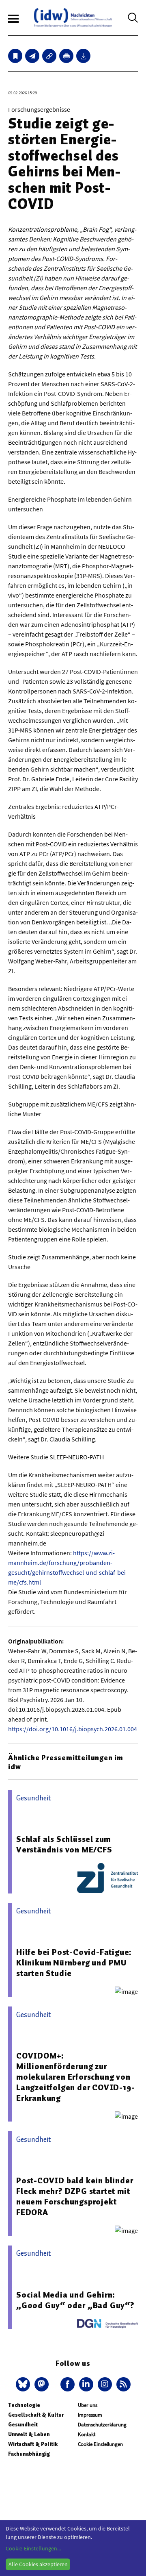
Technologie (24, 2405)
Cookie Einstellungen (100, 2444)
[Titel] (15, 56)
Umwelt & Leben (29, 2434)
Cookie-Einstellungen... (33, 2548)
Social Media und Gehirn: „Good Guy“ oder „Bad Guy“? (75, 2300)
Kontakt (87, 2434)
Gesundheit (23, 2425)
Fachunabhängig (29, 2454)
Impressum (90, 2415)
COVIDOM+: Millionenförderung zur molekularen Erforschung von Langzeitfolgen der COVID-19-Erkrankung (75, 2077)
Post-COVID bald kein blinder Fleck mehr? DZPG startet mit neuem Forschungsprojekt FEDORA (75, 2196)
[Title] (49, 56)
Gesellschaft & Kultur (36, 2415)
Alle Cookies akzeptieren (38, 2564)
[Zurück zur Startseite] (73, 18)
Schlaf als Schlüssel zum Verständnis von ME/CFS (64, 1844)
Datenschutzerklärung (102, 2425)
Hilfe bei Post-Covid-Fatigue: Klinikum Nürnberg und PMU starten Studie (74, 1963)
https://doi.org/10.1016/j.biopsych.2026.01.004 (73, 1729)
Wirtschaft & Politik (33, 2444)
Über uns (88, 2405)
